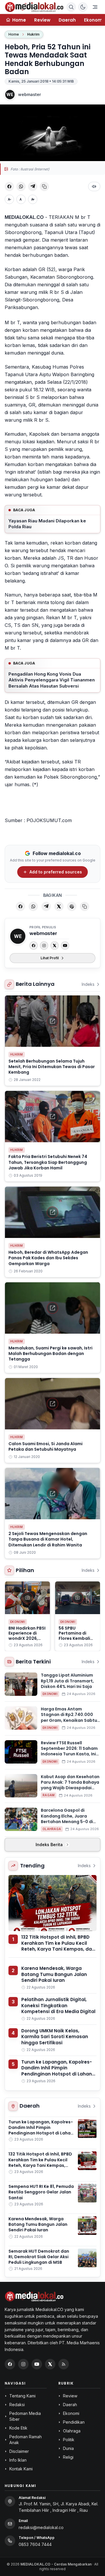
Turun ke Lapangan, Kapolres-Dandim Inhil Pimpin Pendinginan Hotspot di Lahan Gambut (57, 2071)
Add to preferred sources (56, 872)
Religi (68, 2457)
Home (14, 34)
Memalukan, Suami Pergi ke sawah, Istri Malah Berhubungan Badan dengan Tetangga (50, 1354)
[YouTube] (65, 946)
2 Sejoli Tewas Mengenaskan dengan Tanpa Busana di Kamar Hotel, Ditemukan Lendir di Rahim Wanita (48, 1539)
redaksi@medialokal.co (41, 2527)
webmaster (29, 94)
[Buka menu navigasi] (95, 7)
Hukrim (33, 34)
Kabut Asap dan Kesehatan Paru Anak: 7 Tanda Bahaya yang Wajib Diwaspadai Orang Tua (70, 1785)
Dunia (68, 2448)
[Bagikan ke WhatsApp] (21, 186)
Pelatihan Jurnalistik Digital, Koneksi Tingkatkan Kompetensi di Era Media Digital (58, 2005)
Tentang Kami (22, 2396)
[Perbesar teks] (33, 199)
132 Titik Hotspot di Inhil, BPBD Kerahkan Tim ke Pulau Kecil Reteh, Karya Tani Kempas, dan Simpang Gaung (58, 1946)
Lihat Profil (50, 958)
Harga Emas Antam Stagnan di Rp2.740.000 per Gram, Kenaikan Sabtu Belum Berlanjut (69, 1717)
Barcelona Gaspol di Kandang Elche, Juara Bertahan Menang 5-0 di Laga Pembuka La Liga (67, 1819)
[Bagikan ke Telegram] (33, 186)
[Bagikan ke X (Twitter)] (59, 906)
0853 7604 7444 (35, 2544)
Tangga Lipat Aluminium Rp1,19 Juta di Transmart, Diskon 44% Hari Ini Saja (67, 1681)
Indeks (88, 984)
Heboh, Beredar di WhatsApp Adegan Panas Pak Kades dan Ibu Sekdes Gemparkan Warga (48, 1258)
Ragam (49, 1795)
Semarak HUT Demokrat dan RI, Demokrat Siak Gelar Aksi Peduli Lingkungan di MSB (39, 2257)
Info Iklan (18, 2460)
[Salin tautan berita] (85, 906)
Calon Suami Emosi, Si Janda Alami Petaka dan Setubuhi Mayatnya (45, 1446)
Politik (69, 2440)
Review (42, 20)
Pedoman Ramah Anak (26, 2440)
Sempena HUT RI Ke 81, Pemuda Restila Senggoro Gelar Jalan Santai (41, 2192)
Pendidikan (74, 2422)
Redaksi (17, 2405)
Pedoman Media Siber (25, 2416)
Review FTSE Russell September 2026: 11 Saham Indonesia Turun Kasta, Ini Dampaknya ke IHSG (69, 1751)
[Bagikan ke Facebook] (9, 186)
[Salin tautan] (44, 186)
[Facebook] (34, 946)
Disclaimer (19, 2451)
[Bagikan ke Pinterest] (72, 906)
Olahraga (52, 1829)
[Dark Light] (83, 7)
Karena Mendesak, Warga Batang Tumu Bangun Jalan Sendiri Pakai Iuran (54, 1974)
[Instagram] (44, 946)
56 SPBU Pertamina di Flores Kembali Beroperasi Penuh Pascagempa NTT (78, 1638)
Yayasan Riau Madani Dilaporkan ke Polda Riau (47, 524)
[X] (55, 946)
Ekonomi (18, 1622)
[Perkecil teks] (9, 199)
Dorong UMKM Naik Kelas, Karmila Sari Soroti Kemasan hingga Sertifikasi (55, 2037)
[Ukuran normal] (21, 199)
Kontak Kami (21, 2469)
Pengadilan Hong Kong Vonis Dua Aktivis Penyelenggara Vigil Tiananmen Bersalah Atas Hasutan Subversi (52, 680)
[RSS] (64, 2364)
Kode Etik (18, 2428)
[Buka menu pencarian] (71, 7)
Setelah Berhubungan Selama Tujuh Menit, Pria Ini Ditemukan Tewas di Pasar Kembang (52, 1067)
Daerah (67, 20)
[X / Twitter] (50, 2364)
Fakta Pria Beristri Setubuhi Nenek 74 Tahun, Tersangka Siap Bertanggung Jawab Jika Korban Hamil (48, 1162)
